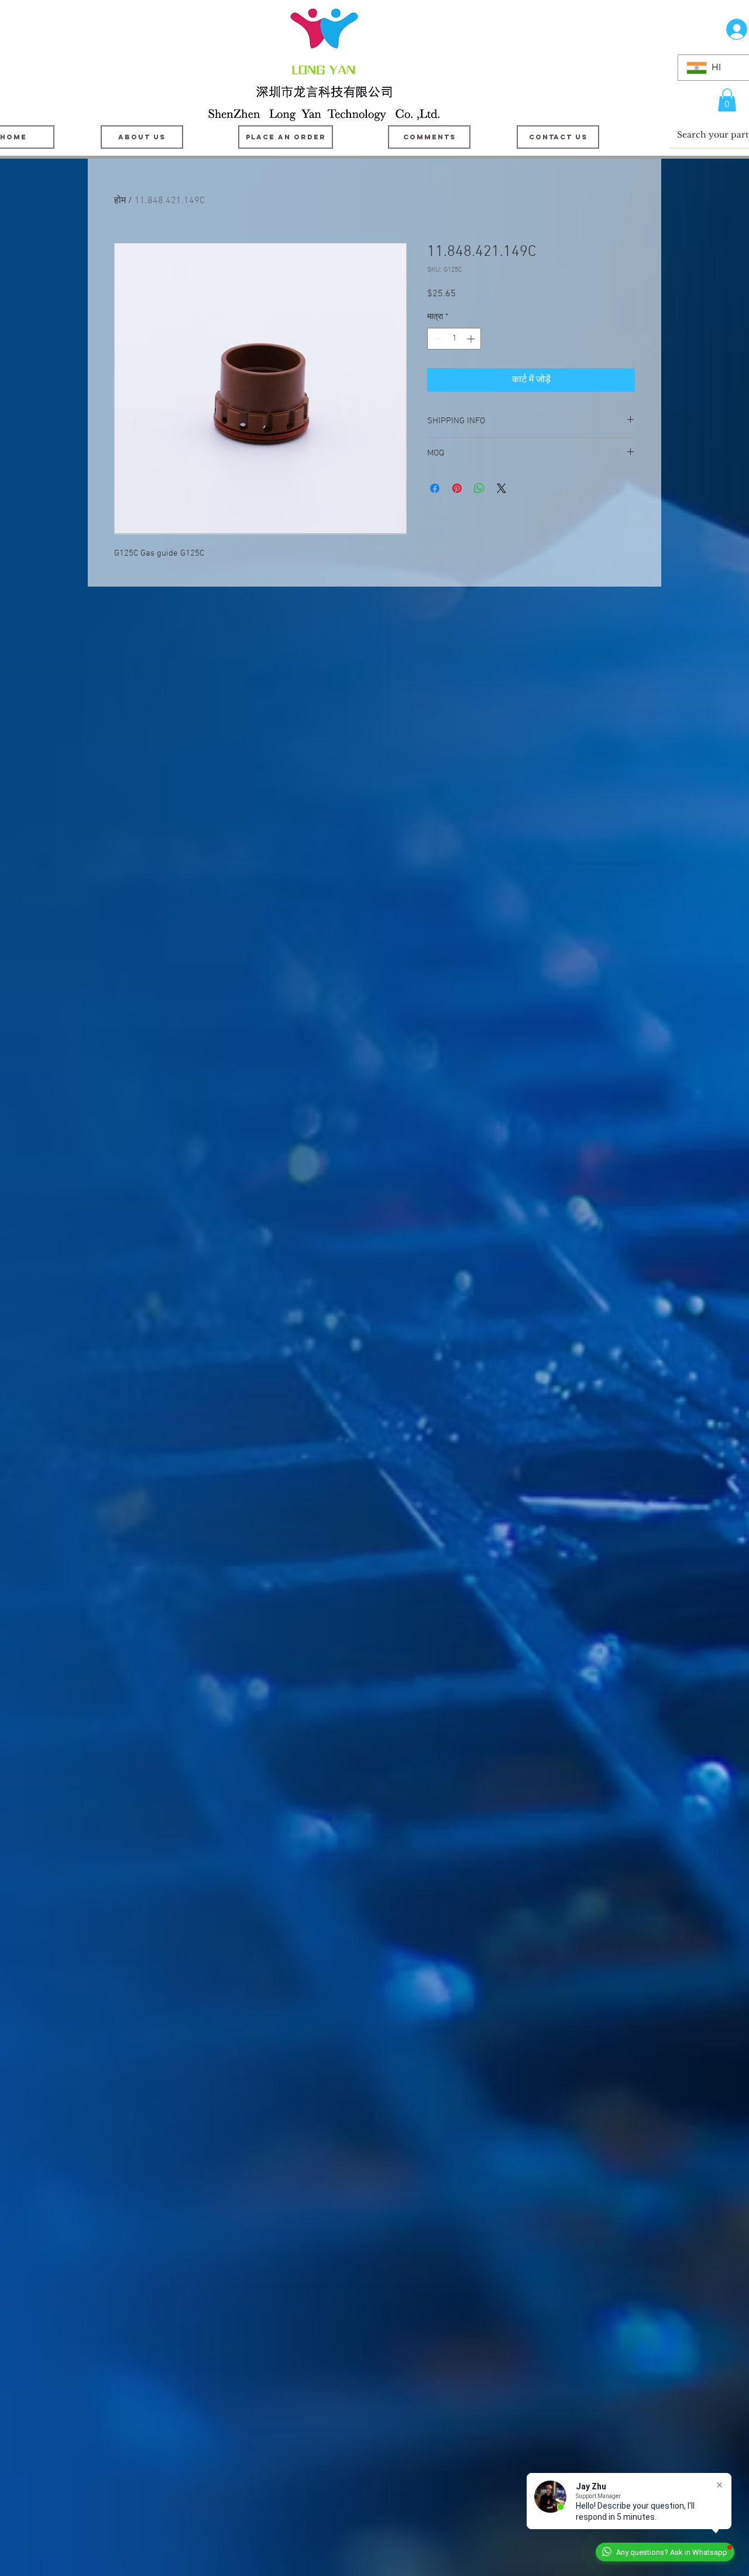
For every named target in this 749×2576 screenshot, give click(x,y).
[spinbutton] (454, 339)
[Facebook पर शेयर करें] (435, 488)
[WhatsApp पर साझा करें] (479, 488)
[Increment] (472, 339)
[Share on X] (501, 488)
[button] (727, 100)
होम (120, 201)
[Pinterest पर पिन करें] (457, 488)
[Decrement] (436, 339)
